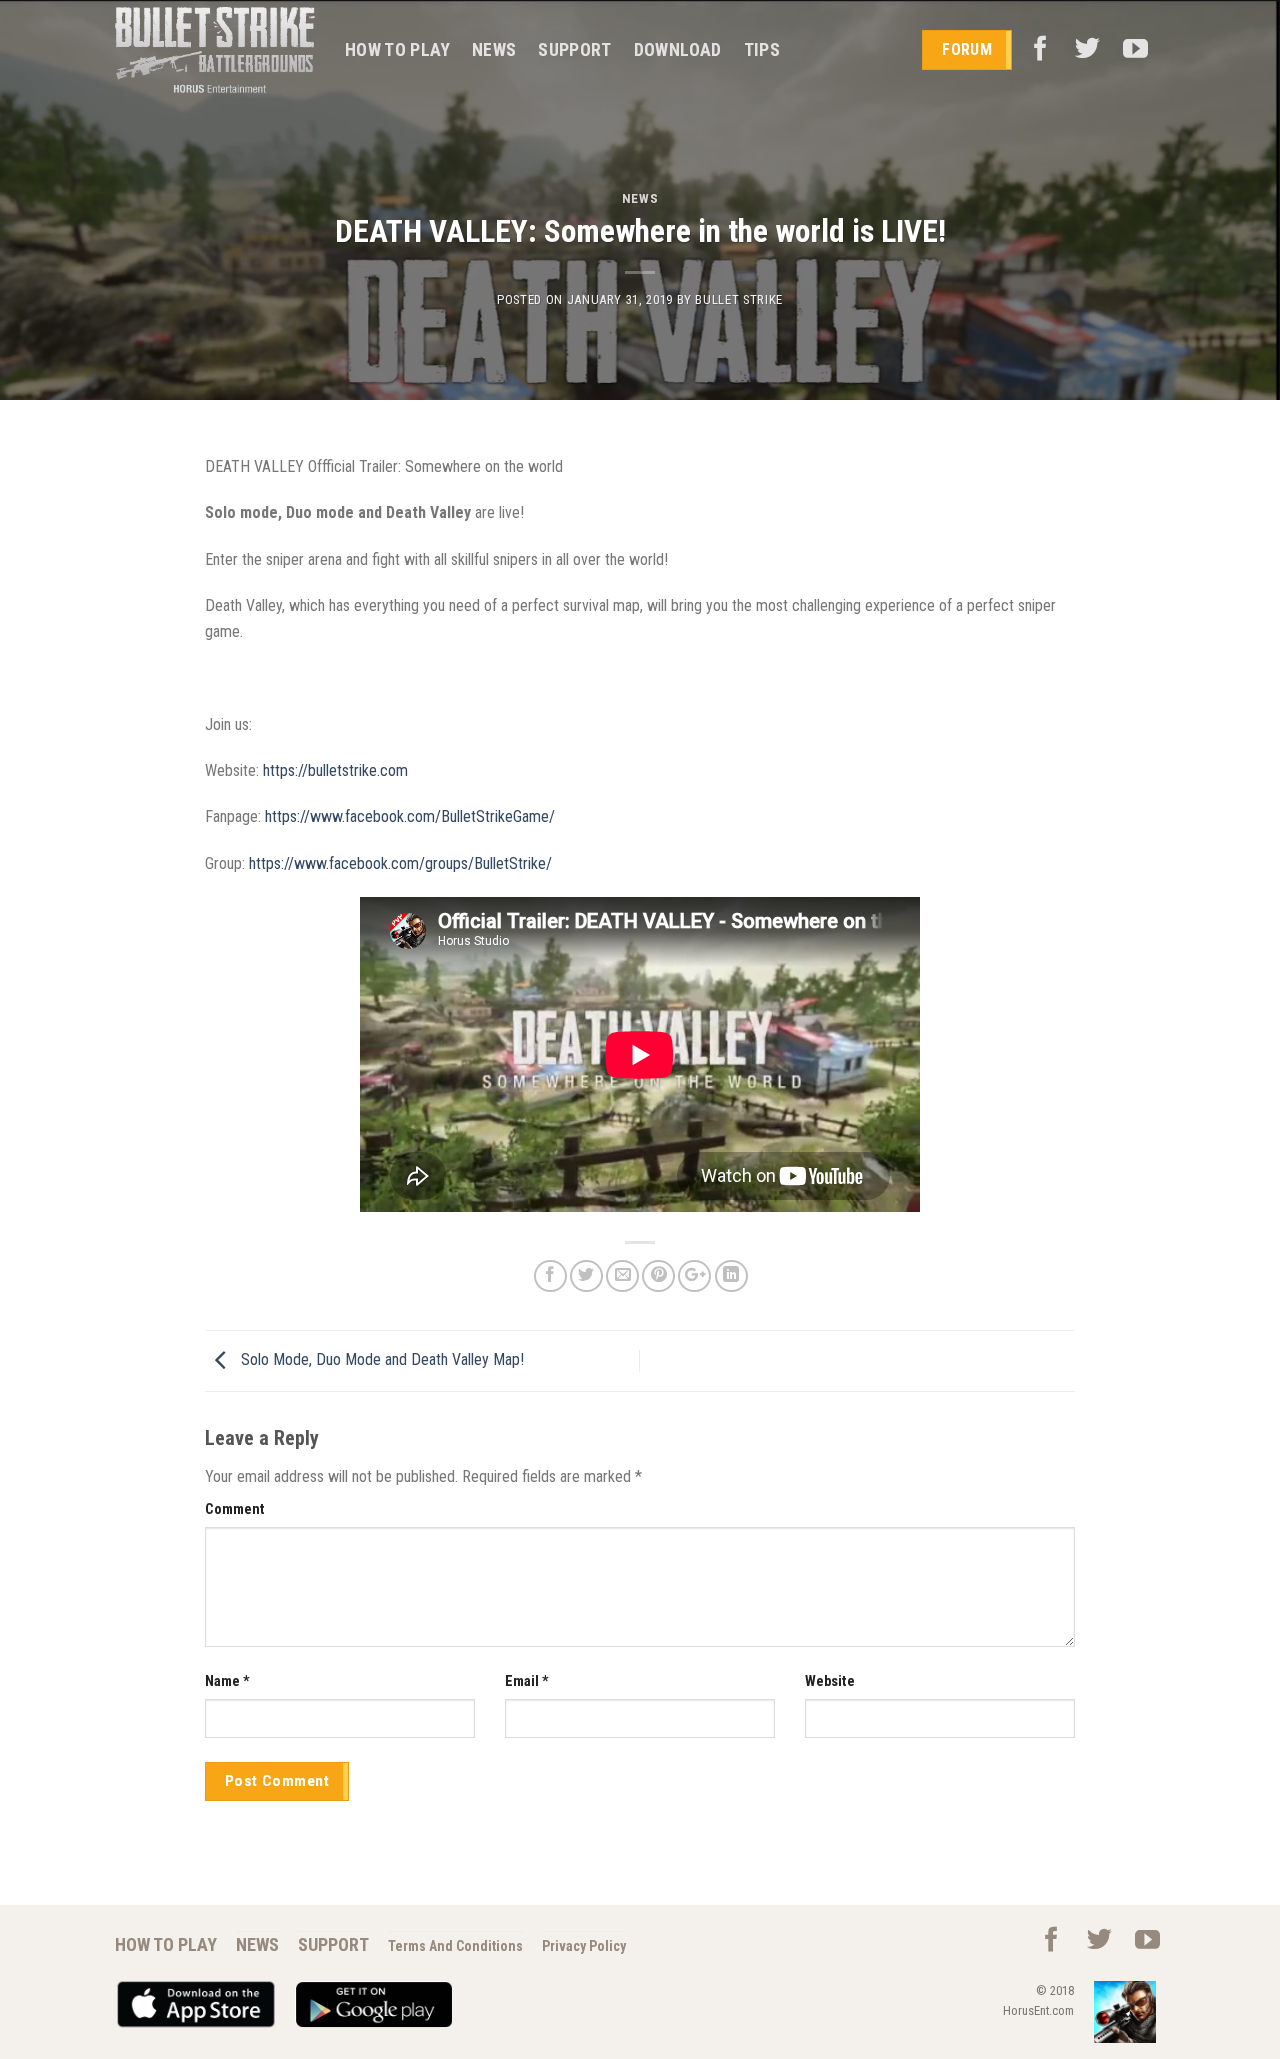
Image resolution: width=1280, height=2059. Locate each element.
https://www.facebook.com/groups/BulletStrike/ (400, 863)
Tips (762, 50)
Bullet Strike (738, 299)
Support (574, 50)
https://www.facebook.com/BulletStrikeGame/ (410, 816)
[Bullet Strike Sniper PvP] (215, 50)
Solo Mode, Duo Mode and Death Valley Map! (380, 1359)
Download (678, 50)
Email (527, 1681)
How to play (397, 50)
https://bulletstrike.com (335, 770)
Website (830, 1681)
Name (227, 1681)
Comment (235, 1509)
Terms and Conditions (455, 1946)
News (494, 50)
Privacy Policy (584, 1946)
